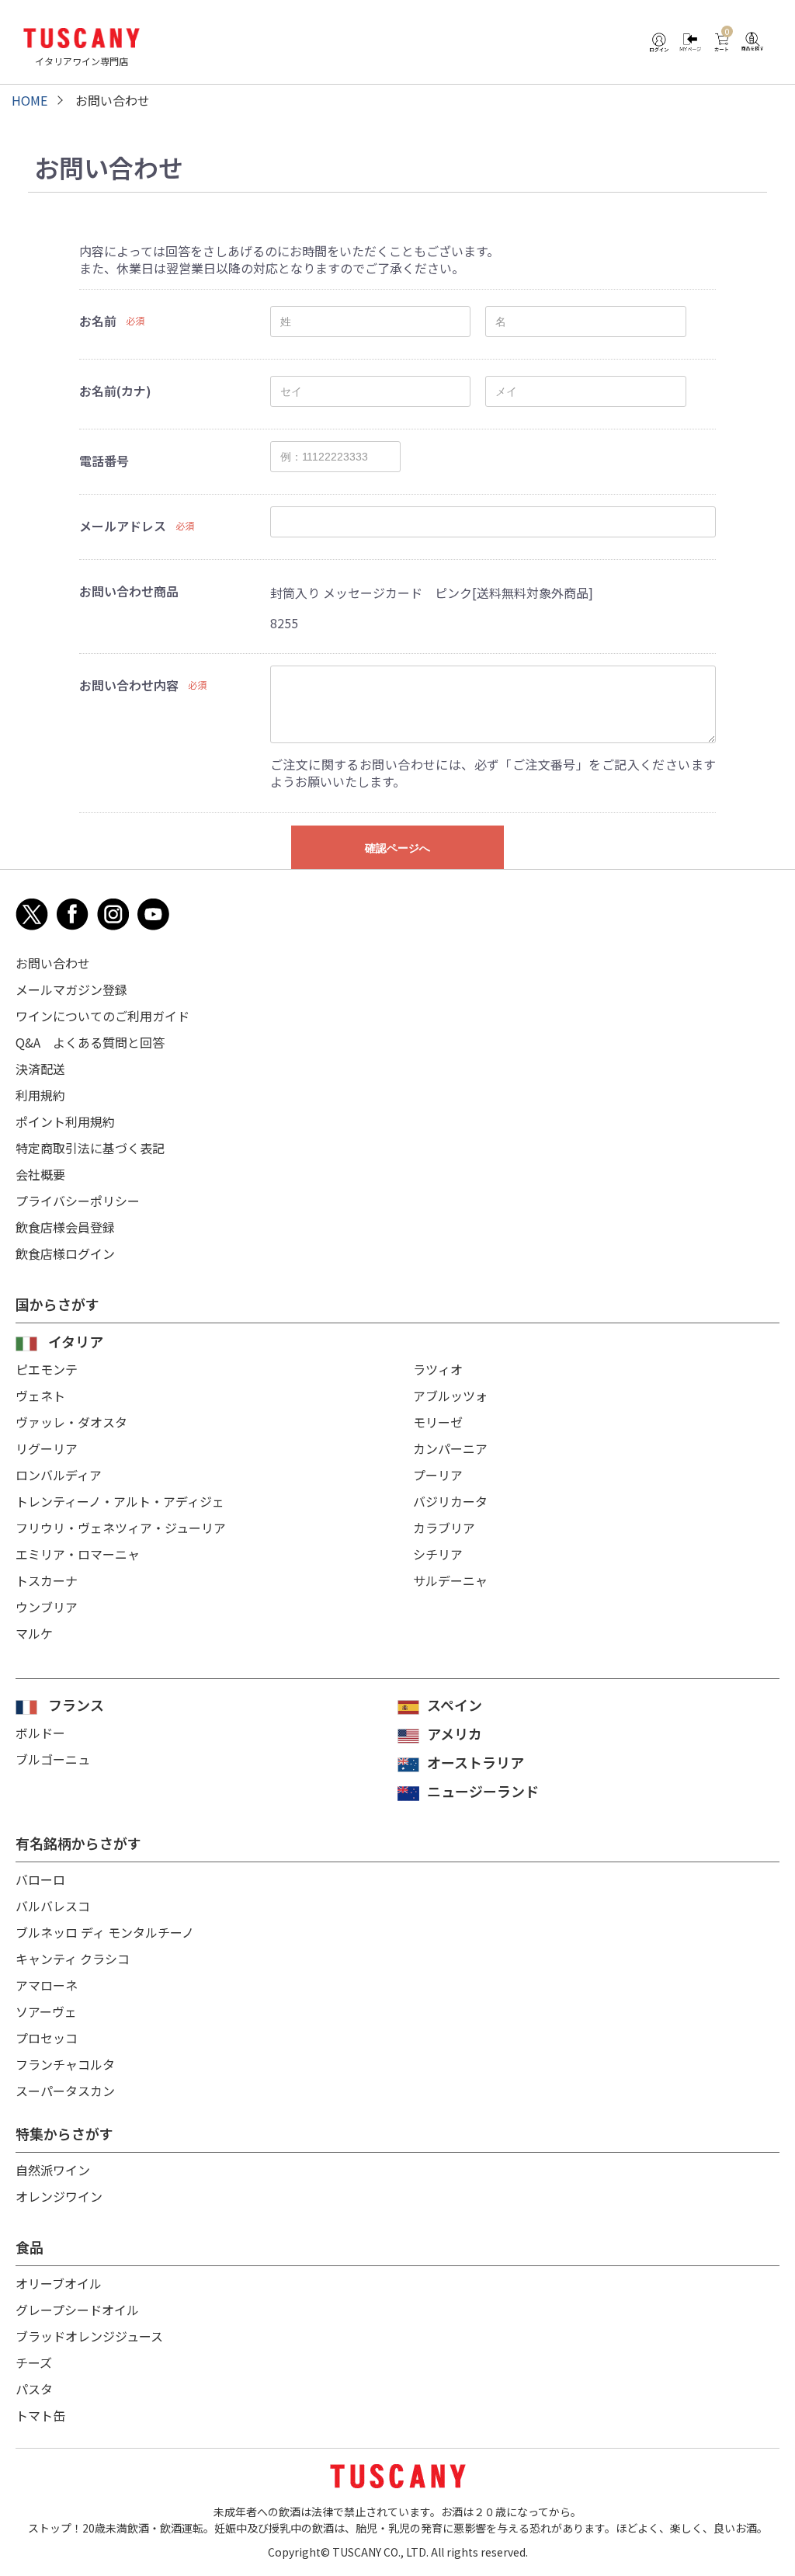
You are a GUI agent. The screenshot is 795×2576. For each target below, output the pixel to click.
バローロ (40, 1879)
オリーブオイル (59, 2283)
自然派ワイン (53, 2170)
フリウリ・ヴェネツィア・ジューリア (121, 1528)
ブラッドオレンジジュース (89, 2336)
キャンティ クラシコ (73, 1959)
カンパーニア (450, 1448)
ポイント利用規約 (65, 1121)
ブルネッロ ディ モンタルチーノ (105, 1932)
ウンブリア (47, 1607)
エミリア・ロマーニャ (78, 1554)
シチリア (438, 1554)
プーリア (438, 1475)
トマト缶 (40, 2415)
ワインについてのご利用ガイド (102, 1016)
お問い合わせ (53, 963)
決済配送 (40, 1069)
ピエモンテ (47, 1369)
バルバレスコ (53, 1906)
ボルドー (40, 1733)
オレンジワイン (59, 2196)
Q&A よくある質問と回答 (90, 1042)
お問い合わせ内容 (129, 685)
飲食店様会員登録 (65, 1227)
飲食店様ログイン (65, 1253)
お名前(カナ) (115, 391)
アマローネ (47, 1985)
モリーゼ (438, 1422)
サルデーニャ (450, 1580)
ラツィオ (438, 1369)
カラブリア (444, 1528)
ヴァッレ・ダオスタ (71, 1422)
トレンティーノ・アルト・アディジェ (120, 1501)
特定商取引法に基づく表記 (90, 1148)
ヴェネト (40, 1396)
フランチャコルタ (65, 2064)
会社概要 (40, 1174)
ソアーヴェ (46, 2011)
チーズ (34, 2362)
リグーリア (47, 1448)
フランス (76, 1705)
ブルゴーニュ (53, 1759)
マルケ (34, 1633)
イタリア (76, 1341)
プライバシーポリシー (78, 1201)
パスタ (34, 2389)
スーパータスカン (65, 2091)
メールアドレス (123, 526)
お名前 (98, 321)
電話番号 (104, 461)
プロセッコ (47, 2038)
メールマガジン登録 (71, 989)
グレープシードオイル (77, 2310)
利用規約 (40, 1095)
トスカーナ (47, 1580)
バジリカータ (450, 1501)
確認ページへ (397, 848)
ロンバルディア (59, 1475)
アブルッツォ (450, 1396)
